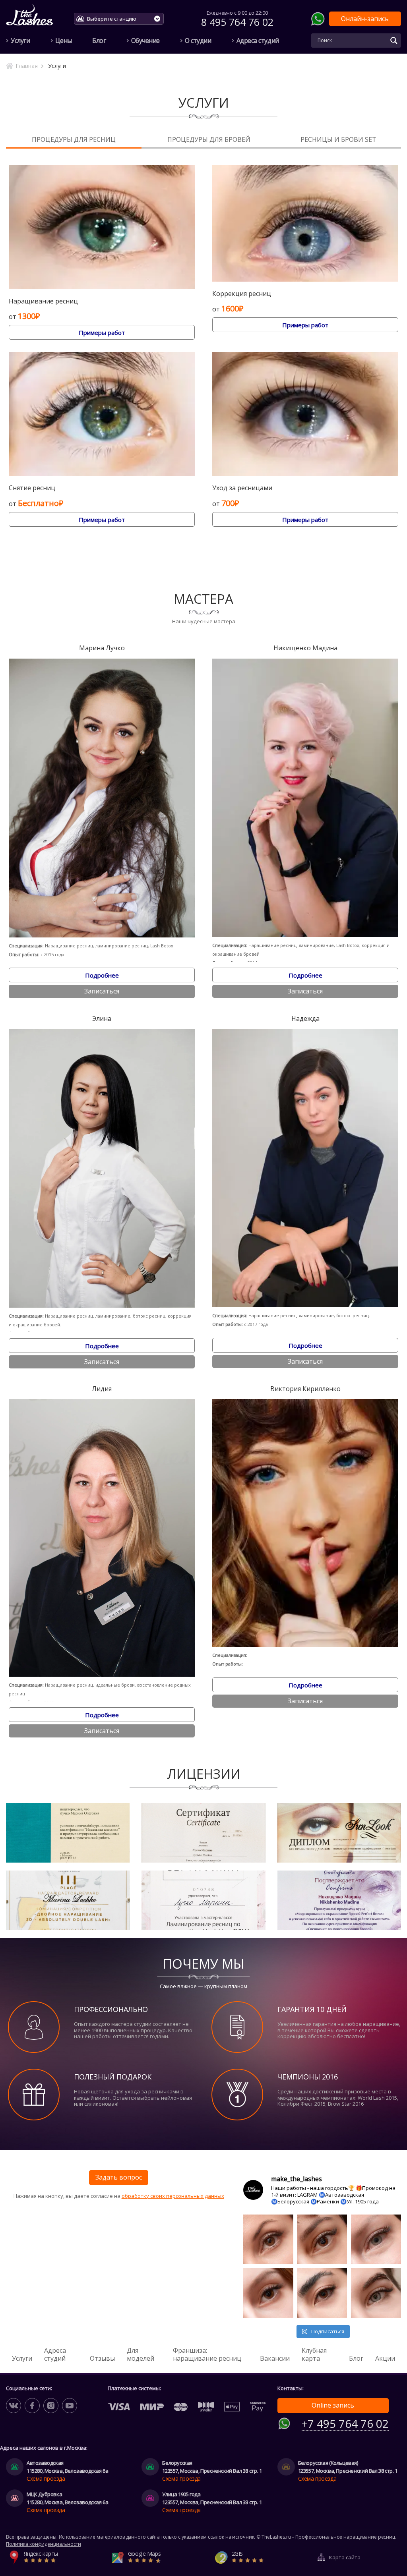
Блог (99, 41)
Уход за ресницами (242, 488)
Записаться (102, 991)
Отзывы (102, 2358)
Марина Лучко (102, 648)
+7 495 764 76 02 (345, 2424)
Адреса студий (258, 41)
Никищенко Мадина (305, 648)
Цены (64, 41)
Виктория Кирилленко (305, 1389)
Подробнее (102, 975)
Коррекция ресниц (242, 294)
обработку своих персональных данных (173, 2196)
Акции (385, 2358)
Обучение (145, 41)
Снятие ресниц (32, 488)
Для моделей (141, 2354)
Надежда (305, 1019)
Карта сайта (345, 2557)
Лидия (102, 1389)
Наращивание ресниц (43, 301)
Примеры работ (102, 332)
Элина (102, 1019)
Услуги (20, 41)
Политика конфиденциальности (44, 2544)
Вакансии (275, 2358)
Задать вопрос (119, 2177)
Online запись (333, 2405)
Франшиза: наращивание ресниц (207, 2354)
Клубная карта (314, 2354)
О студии (198, 41)
